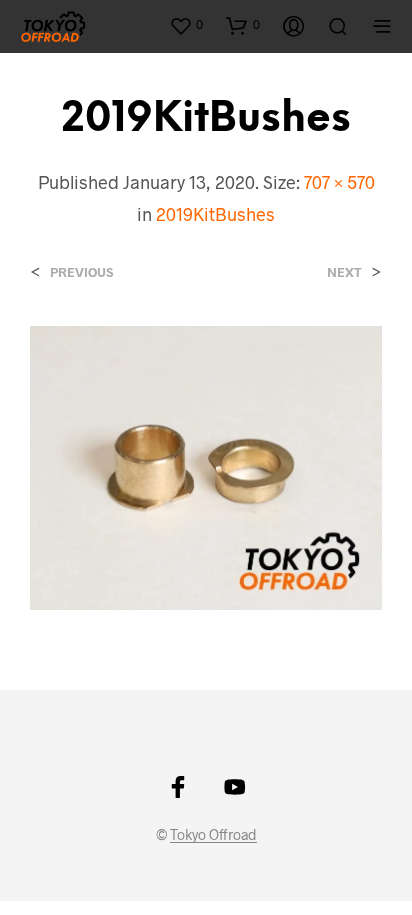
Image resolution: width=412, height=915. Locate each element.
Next (344, 272)
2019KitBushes (215, 214)
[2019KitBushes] (206, 465)
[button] (186, 25)
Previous (81, 272)
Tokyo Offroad (213, 835)
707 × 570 (339, 182)
